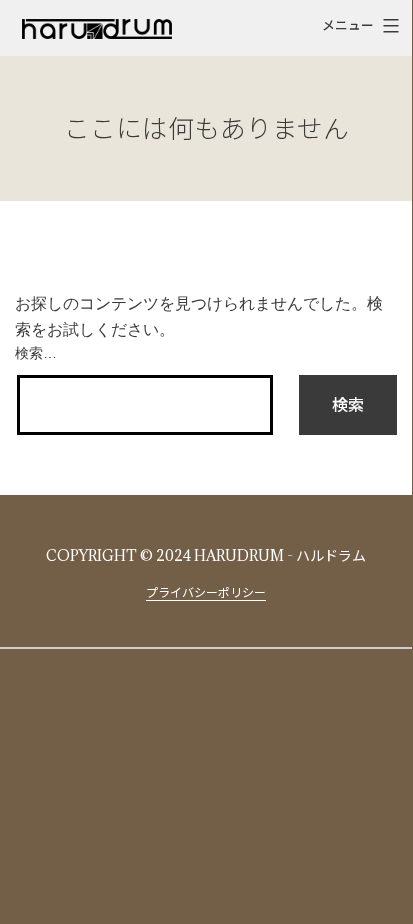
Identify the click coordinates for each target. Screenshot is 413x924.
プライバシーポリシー (206, 592)
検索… (36, 353)
